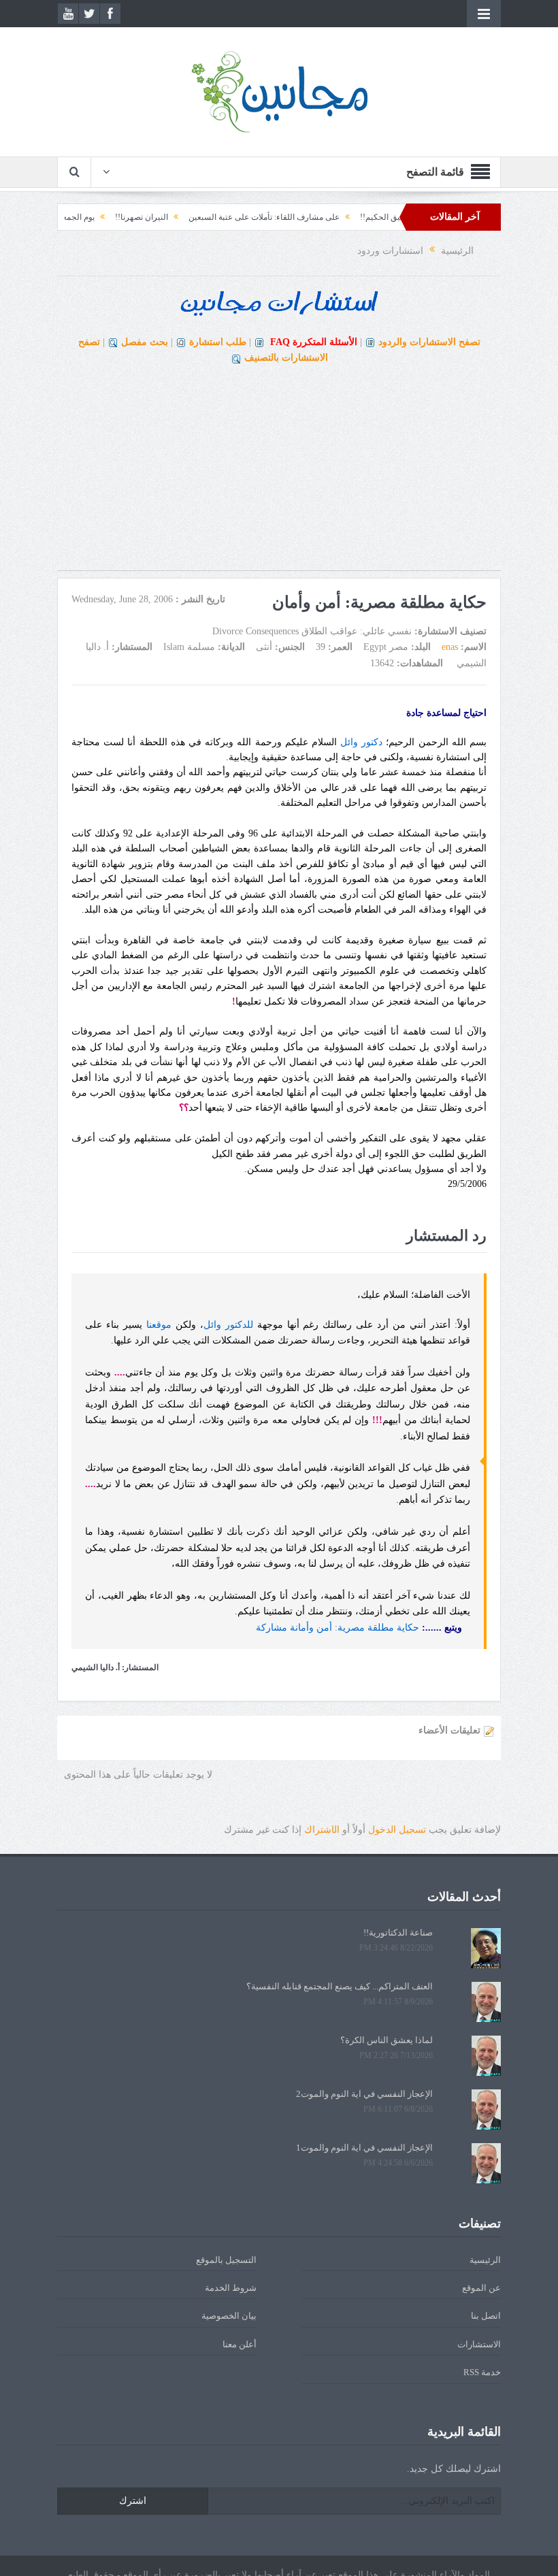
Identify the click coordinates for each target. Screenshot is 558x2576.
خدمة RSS (482, 2372)
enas (450, 647)
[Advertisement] (279, 475)
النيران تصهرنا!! (180, 217)
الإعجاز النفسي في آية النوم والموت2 (364, 2094)
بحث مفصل (145, 342)
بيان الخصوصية (229, 2316)
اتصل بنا (486, 2316)
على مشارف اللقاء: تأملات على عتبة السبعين (303, 217)
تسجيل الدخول (397, 1830)
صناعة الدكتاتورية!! (398, 1933)
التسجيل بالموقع (226, 2260)
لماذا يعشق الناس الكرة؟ (387, 2040)
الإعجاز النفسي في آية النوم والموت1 (364, 2148)
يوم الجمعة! (114, 217)
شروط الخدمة (231, 2288)
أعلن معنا (240, 2344)
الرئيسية (485, 2260)
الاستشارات (479, 2344)
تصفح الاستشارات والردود (429, 342)
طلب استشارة (218, 342)
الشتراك (322, 1830)
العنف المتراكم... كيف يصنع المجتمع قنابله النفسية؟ (340, 1986)
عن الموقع (481, 2288)
